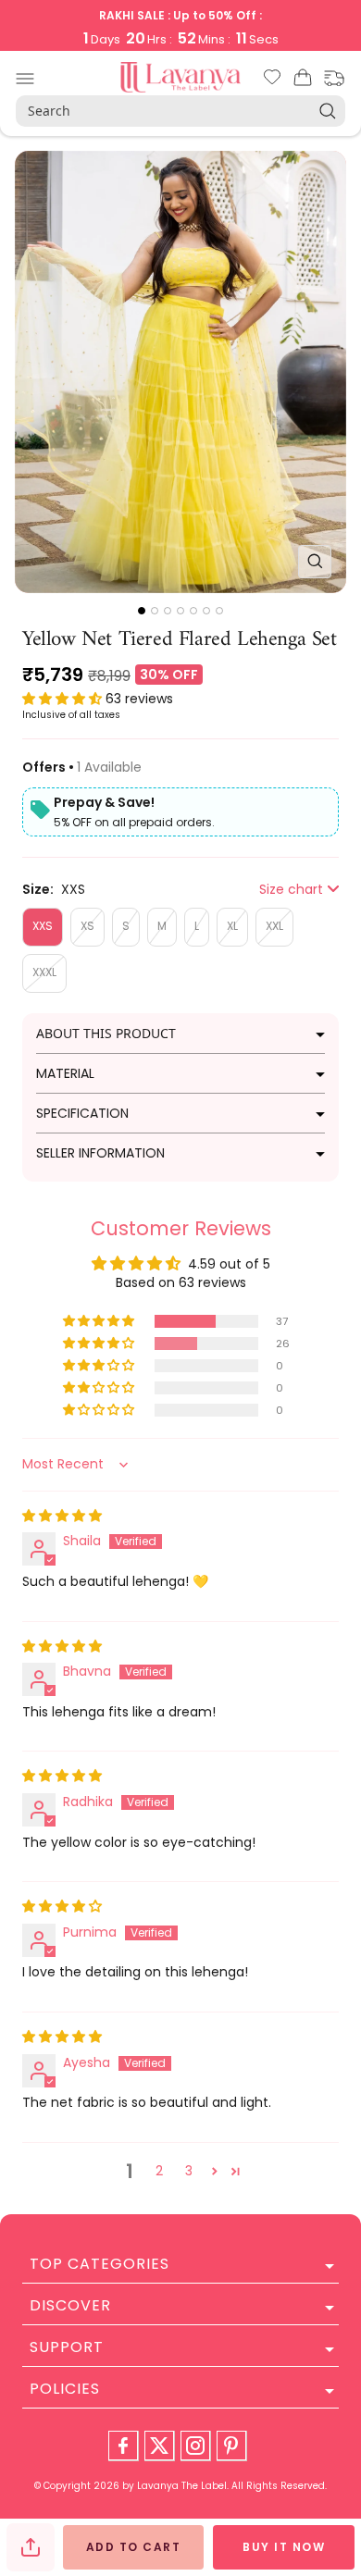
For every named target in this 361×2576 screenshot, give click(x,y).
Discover (70, 2305)
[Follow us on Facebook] (123, 2446)
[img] (62, 1516)
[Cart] (303, 80)
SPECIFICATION (82, 1113)
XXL (274, 926)
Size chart (291, 889)
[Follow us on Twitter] (159, 2446)
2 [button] (159, 2171)
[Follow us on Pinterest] (231, 2446)
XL (232, 926)
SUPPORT (67, 2347)
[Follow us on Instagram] (195, 2446)
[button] (64, 699)
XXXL (44, 972)
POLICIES (65, 2389)
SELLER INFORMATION (100, 1153)
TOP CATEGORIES (100, 2264)
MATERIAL (65, 1073)
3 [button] (189, 2171)
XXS (43, 926)
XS (87, 926)
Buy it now (284, 2547)
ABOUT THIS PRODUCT (106, 1033)
